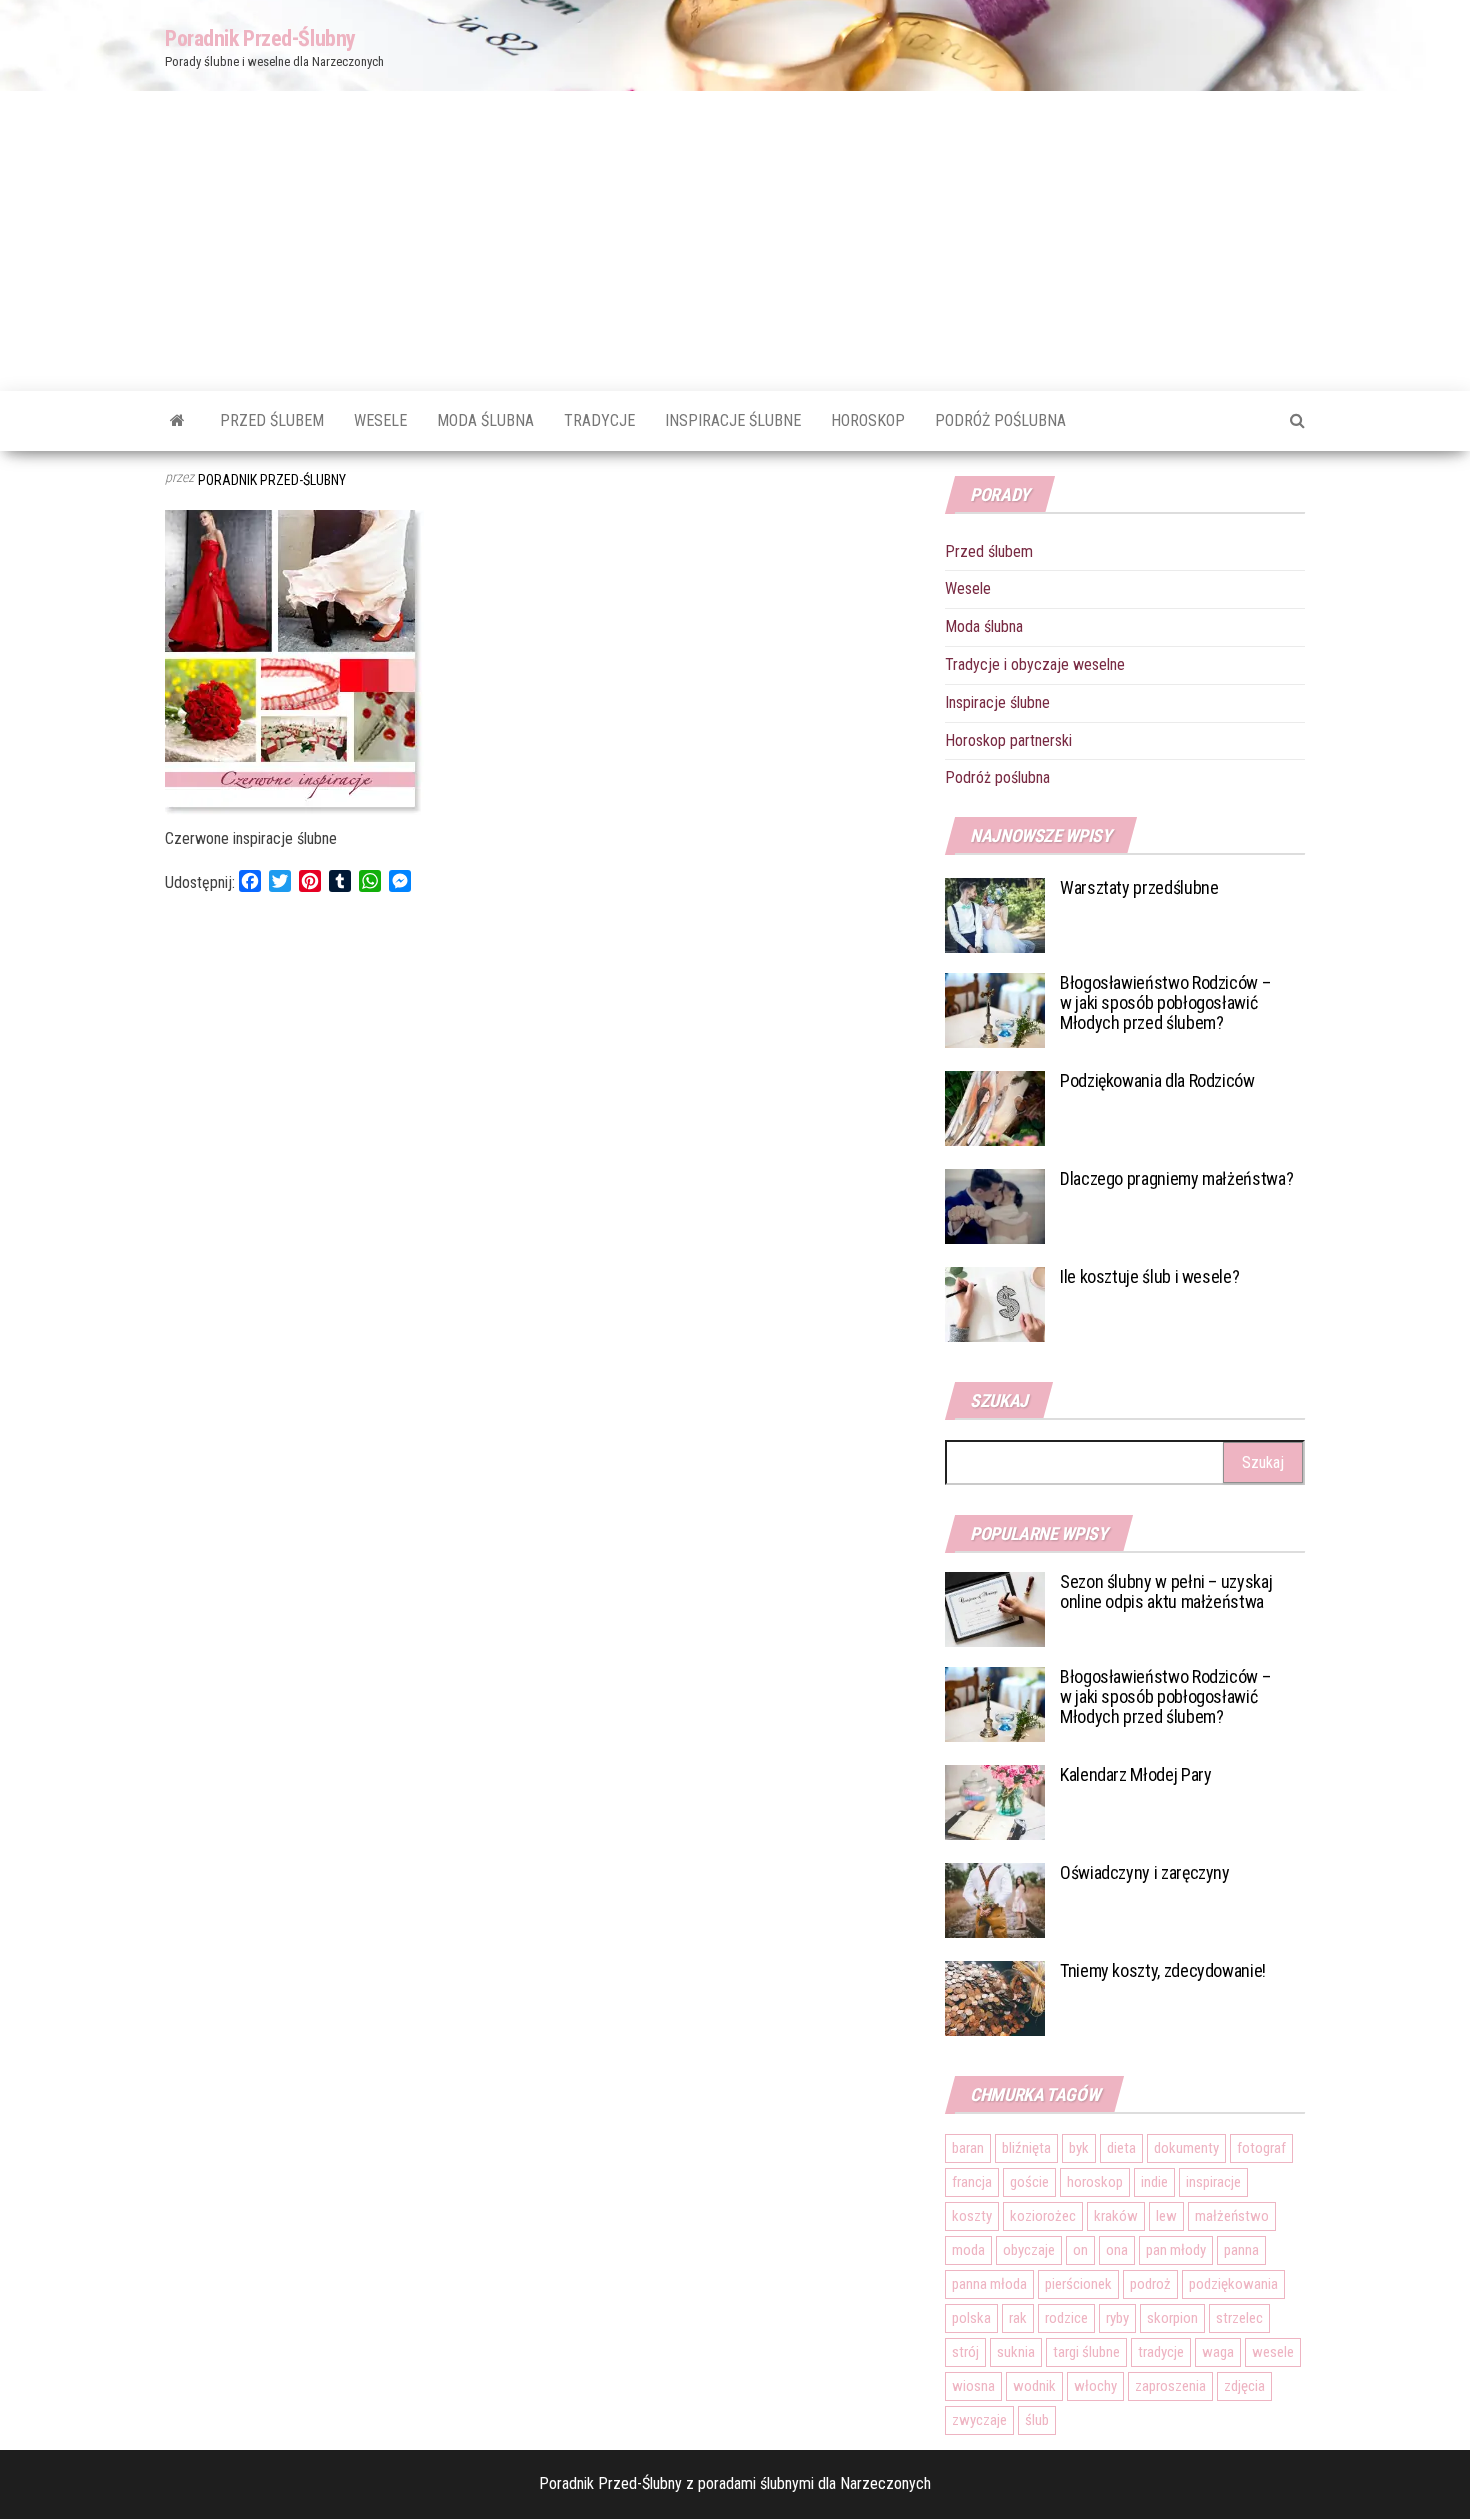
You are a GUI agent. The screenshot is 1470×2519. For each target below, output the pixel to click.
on (1080, 2250)
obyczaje (1029, 2250)
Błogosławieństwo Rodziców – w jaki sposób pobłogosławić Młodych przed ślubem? (1165, 1002)
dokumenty (1186, 2148)
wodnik (1034, 2386)
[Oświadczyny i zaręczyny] (995, 1899)
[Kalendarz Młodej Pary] (995, 1801)
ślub (1037, 2420)
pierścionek (1078, 2284)
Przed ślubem (272, 420)
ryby (1117, 2318)
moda (968, 2250)
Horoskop (868, 420)
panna (1241, 2250)
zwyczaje (979, 2420)
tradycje (1161, 2352)
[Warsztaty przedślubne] (995, 914)
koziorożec (1043, 2216)
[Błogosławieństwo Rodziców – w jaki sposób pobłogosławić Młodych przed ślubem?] (995, 1009)
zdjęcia (1244, 2386)
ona (1117, 2250)
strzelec (1239, 2318)
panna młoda (989, 2284)
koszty (972, 2216)
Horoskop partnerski (1008, 740)
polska (971, 2318)
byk (1079, 2148)
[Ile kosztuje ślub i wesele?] (995, 1303)
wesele (1273, 2352)
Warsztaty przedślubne (1139, 887)
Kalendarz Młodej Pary (1135, 1774)
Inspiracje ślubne (733, 420)
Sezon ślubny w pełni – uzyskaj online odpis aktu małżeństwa (1166, 1591)
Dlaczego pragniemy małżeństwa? (1176, 1178)
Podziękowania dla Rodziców (1157, 1080)
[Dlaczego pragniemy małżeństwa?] (995, 1205)
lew (1166, 2216)
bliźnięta (1026, 2148)
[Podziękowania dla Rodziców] (995, 1107)
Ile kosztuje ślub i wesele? (1149, 1276)
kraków (1116, 2216)
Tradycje (599, 420)
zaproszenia (1170, 2386)
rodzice (1066, 2318)
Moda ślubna (485, 420)
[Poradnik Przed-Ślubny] (177, 421)
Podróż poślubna (1000, 420)
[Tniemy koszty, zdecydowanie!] (995, 1997)
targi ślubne (1086, 2352)
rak (1018, 2318)
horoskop (1095, 2182)
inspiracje (1213, 2182)
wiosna (973, 2386)
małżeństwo (1232, 2216)
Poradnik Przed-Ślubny (260, 38)
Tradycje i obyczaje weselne (1035, 664)
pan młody (1176, 2250)
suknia (1016, 2352)
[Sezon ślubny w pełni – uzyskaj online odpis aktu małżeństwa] (995, 1608)
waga (1218, 2352)
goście (1029, 2182)
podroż (1150, 2284)
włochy (1095, 2386)
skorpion (1172, 2318)
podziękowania (1233, 2284)
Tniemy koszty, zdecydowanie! (1163, 1970)
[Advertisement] (735, 241)
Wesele (380, 420)
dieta (1121, 2148)
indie (1154, 2182)
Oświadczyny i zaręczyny (1145, 1872)
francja (972, 2182)
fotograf (1261, 2148)
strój (965, 2352)
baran (968, 2148)
